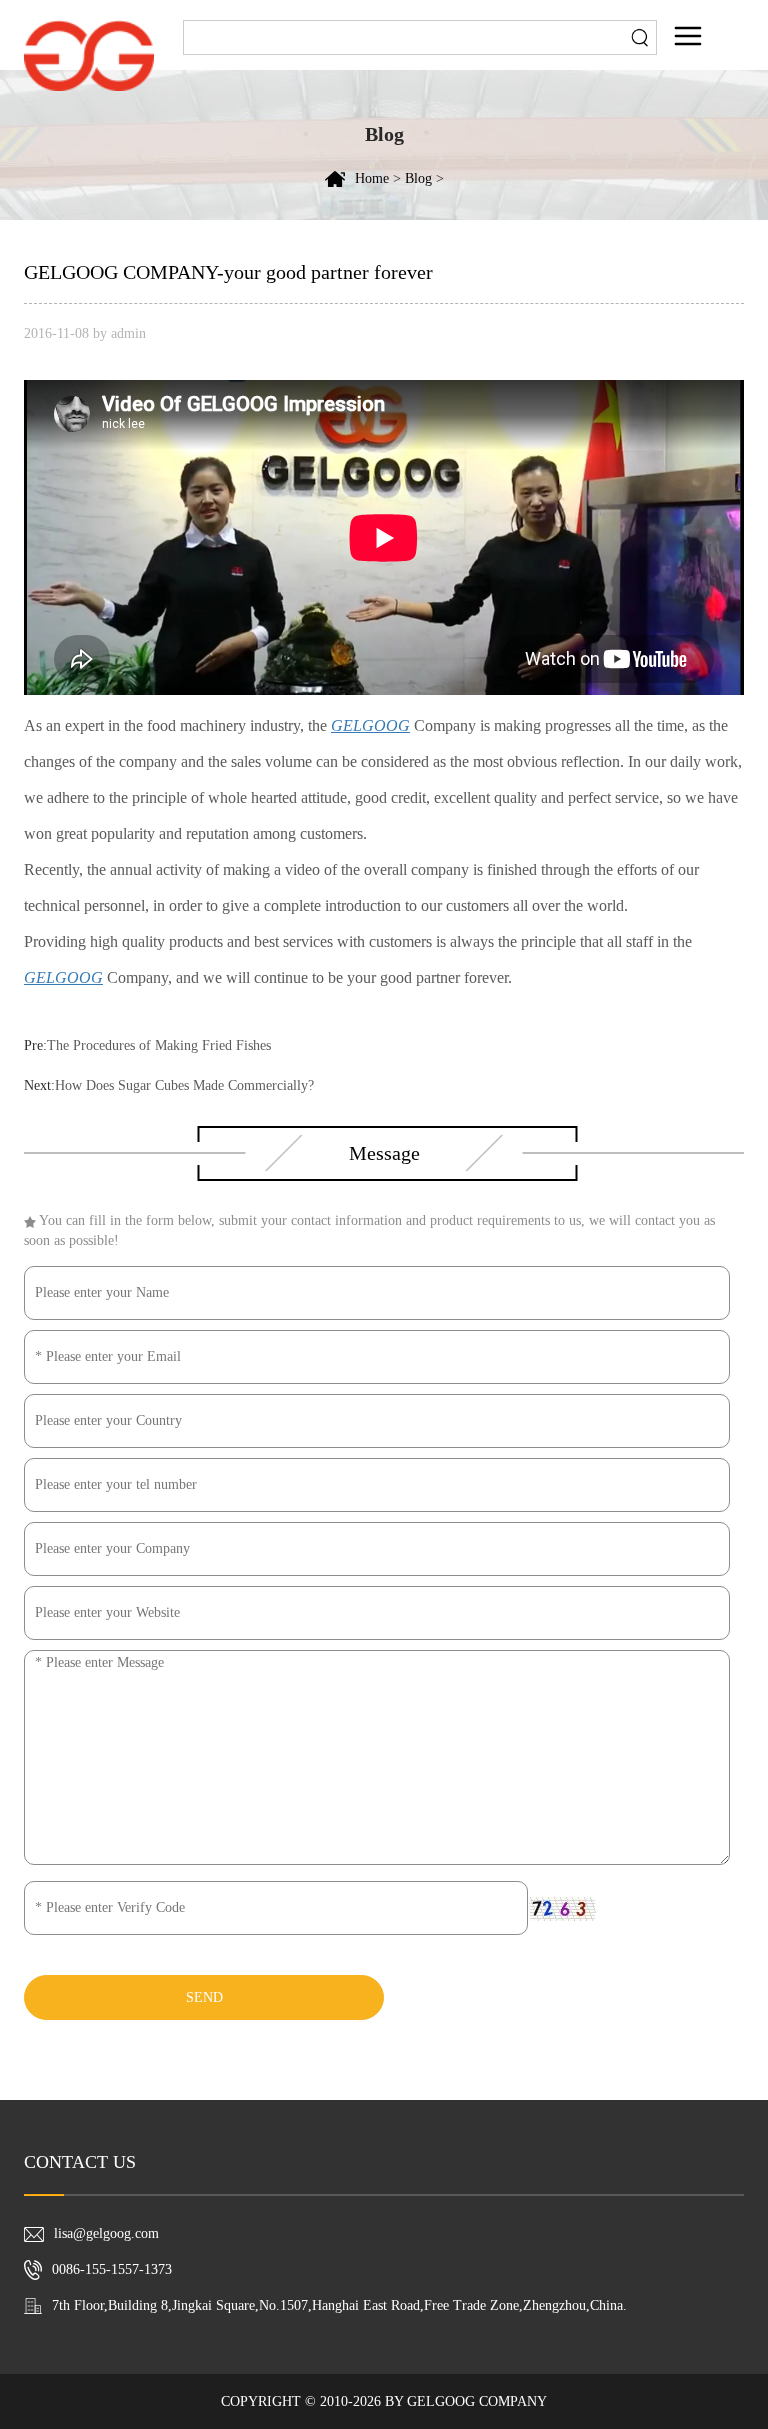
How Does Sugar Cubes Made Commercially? (184, 1085)
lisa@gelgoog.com (106, 2233)
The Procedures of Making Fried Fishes (159, 1045)
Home (372, 178)
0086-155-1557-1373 (112, 2269)
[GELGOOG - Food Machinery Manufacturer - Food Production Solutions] (89, 54)
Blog (418, 178)
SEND (204, 1997)
